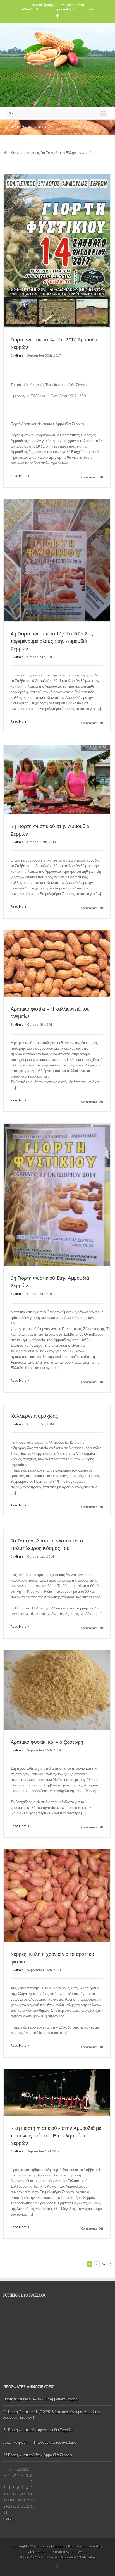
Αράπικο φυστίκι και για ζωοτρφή (47, 1742)
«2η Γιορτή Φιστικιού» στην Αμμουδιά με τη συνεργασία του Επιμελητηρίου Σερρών (56, 2136)
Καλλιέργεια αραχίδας (34, 1416)
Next (105, 2264)
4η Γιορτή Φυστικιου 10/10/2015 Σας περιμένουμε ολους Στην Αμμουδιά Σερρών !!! (52, 641)
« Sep (8, 2518)
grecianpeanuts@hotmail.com (69, 9)
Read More (19, 476)
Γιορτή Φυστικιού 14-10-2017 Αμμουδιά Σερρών (41, 2399)
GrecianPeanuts (40, 2552)
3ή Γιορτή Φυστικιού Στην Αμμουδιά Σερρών (38, 2455)
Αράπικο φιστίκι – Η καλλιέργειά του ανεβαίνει (40, 2442)
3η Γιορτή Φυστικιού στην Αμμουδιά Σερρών (38, 2430)
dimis (19, 355)
